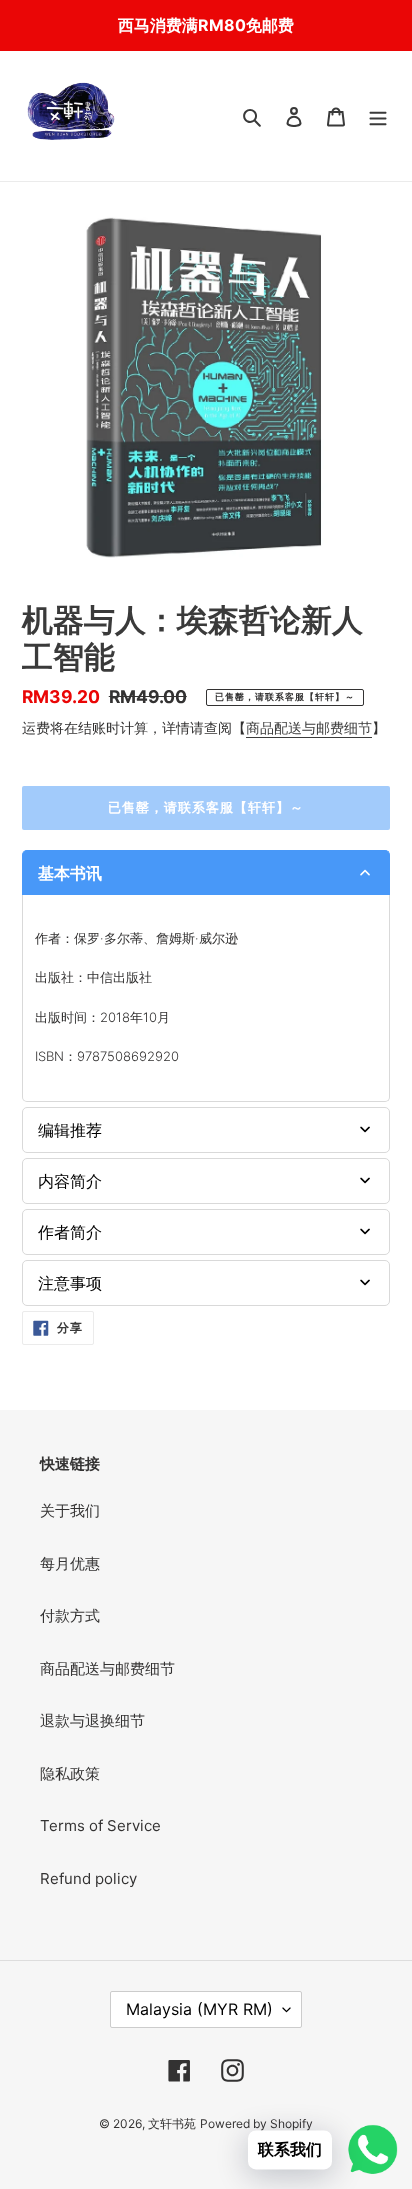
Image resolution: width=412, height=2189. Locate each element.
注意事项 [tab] (70, 1283)
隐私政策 (70, 1773)
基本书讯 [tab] (70, 873)
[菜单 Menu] (378, 116)
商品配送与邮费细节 (309, 727)
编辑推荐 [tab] (70, 1130)
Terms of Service (100, 1825)
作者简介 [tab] (70, 1232)
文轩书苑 (172, 2123)
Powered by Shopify (256, 2123)
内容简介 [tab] (70, 1181)
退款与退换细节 (92, 1720)
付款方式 (70, 1615)
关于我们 (70, 1510)
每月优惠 (70, 1563)
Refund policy (88, 1878)
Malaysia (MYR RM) (199, 2009)
